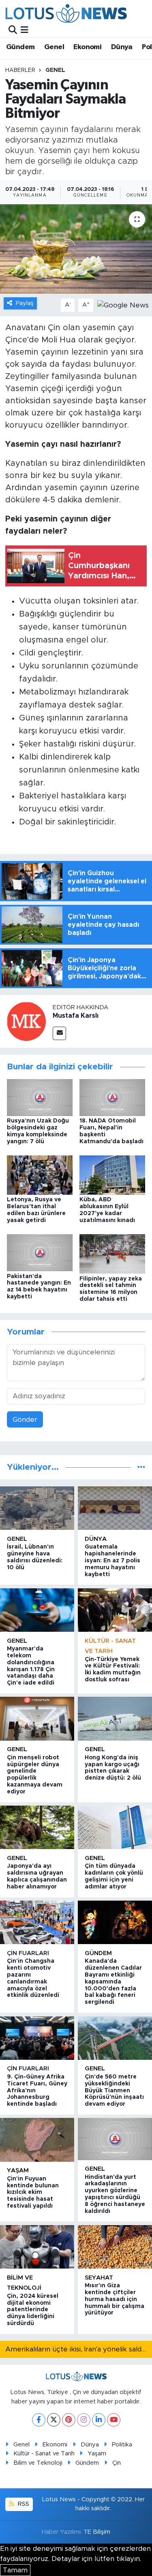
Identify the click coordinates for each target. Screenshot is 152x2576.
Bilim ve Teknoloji (38, 2463)
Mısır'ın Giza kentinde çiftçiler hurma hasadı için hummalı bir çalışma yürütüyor (115, 2299)
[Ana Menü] (25, 30)
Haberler (20, 70)
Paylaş (25, 303)
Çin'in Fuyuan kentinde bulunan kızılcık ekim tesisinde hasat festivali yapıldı (33, 2192)
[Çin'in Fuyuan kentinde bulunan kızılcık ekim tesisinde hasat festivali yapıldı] (37, 2140)
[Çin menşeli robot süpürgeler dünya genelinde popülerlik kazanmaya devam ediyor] (37, 1718)
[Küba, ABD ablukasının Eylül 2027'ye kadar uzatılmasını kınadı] (112, 1175)
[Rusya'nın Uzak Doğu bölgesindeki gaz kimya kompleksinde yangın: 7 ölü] (40, 1097)
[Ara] (13, 30)
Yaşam (18, 2170)
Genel (54, 47)
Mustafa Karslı (76, 1016)
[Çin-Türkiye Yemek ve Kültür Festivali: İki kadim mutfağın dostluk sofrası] (115, 1610)
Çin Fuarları (28, 1953)
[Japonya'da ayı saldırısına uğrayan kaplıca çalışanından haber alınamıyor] (37, 1827)
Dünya (122, 47)
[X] (54, 2420)
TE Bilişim (97, 2532)
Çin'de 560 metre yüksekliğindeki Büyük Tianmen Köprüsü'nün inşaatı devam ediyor (114, 2090)
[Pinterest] (69, 2420)
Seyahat (99, 2278)
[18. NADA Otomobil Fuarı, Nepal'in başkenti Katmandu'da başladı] (112, 1097)
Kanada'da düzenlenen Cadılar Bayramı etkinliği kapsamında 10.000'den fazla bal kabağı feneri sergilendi (113, 1982)
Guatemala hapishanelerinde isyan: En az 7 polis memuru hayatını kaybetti (112, 1561)
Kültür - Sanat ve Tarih (44, 2454)
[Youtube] (114, 2420)
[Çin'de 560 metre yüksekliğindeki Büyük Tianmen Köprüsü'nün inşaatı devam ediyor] (115, 2038)
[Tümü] (141, 1467)
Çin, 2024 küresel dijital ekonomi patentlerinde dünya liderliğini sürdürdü (33, 2310)
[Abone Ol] (123, 305)
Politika (122, 2445)
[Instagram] (84, 2420)
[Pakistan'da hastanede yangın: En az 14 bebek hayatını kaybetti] (40, 1252)
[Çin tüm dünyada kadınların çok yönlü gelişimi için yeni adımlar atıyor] (115, 1827)
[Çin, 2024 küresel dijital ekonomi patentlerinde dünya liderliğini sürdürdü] (37, 2247)
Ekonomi (87, 47)
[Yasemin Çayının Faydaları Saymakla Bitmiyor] (76, 249)
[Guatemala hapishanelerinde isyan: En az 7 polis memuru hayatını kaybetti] (115, 1508)
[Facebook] (39, 2420)
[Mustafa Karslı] (26, 1021)
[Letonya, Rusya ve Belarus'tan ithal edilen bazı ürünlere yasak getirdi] (40, 1175)
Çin (117, 2463)
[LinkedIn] (99, 2420)
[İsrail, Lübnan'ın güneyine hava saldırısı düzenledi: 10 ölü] (37, 1508)
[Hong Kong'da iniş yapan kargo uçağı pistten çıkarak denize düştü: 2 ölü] (115, 1718)
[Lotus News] (66, 13)
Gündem (20, 47)
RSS (23, 2504)
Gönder (25, 1420)
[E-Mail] (59, 1033)
